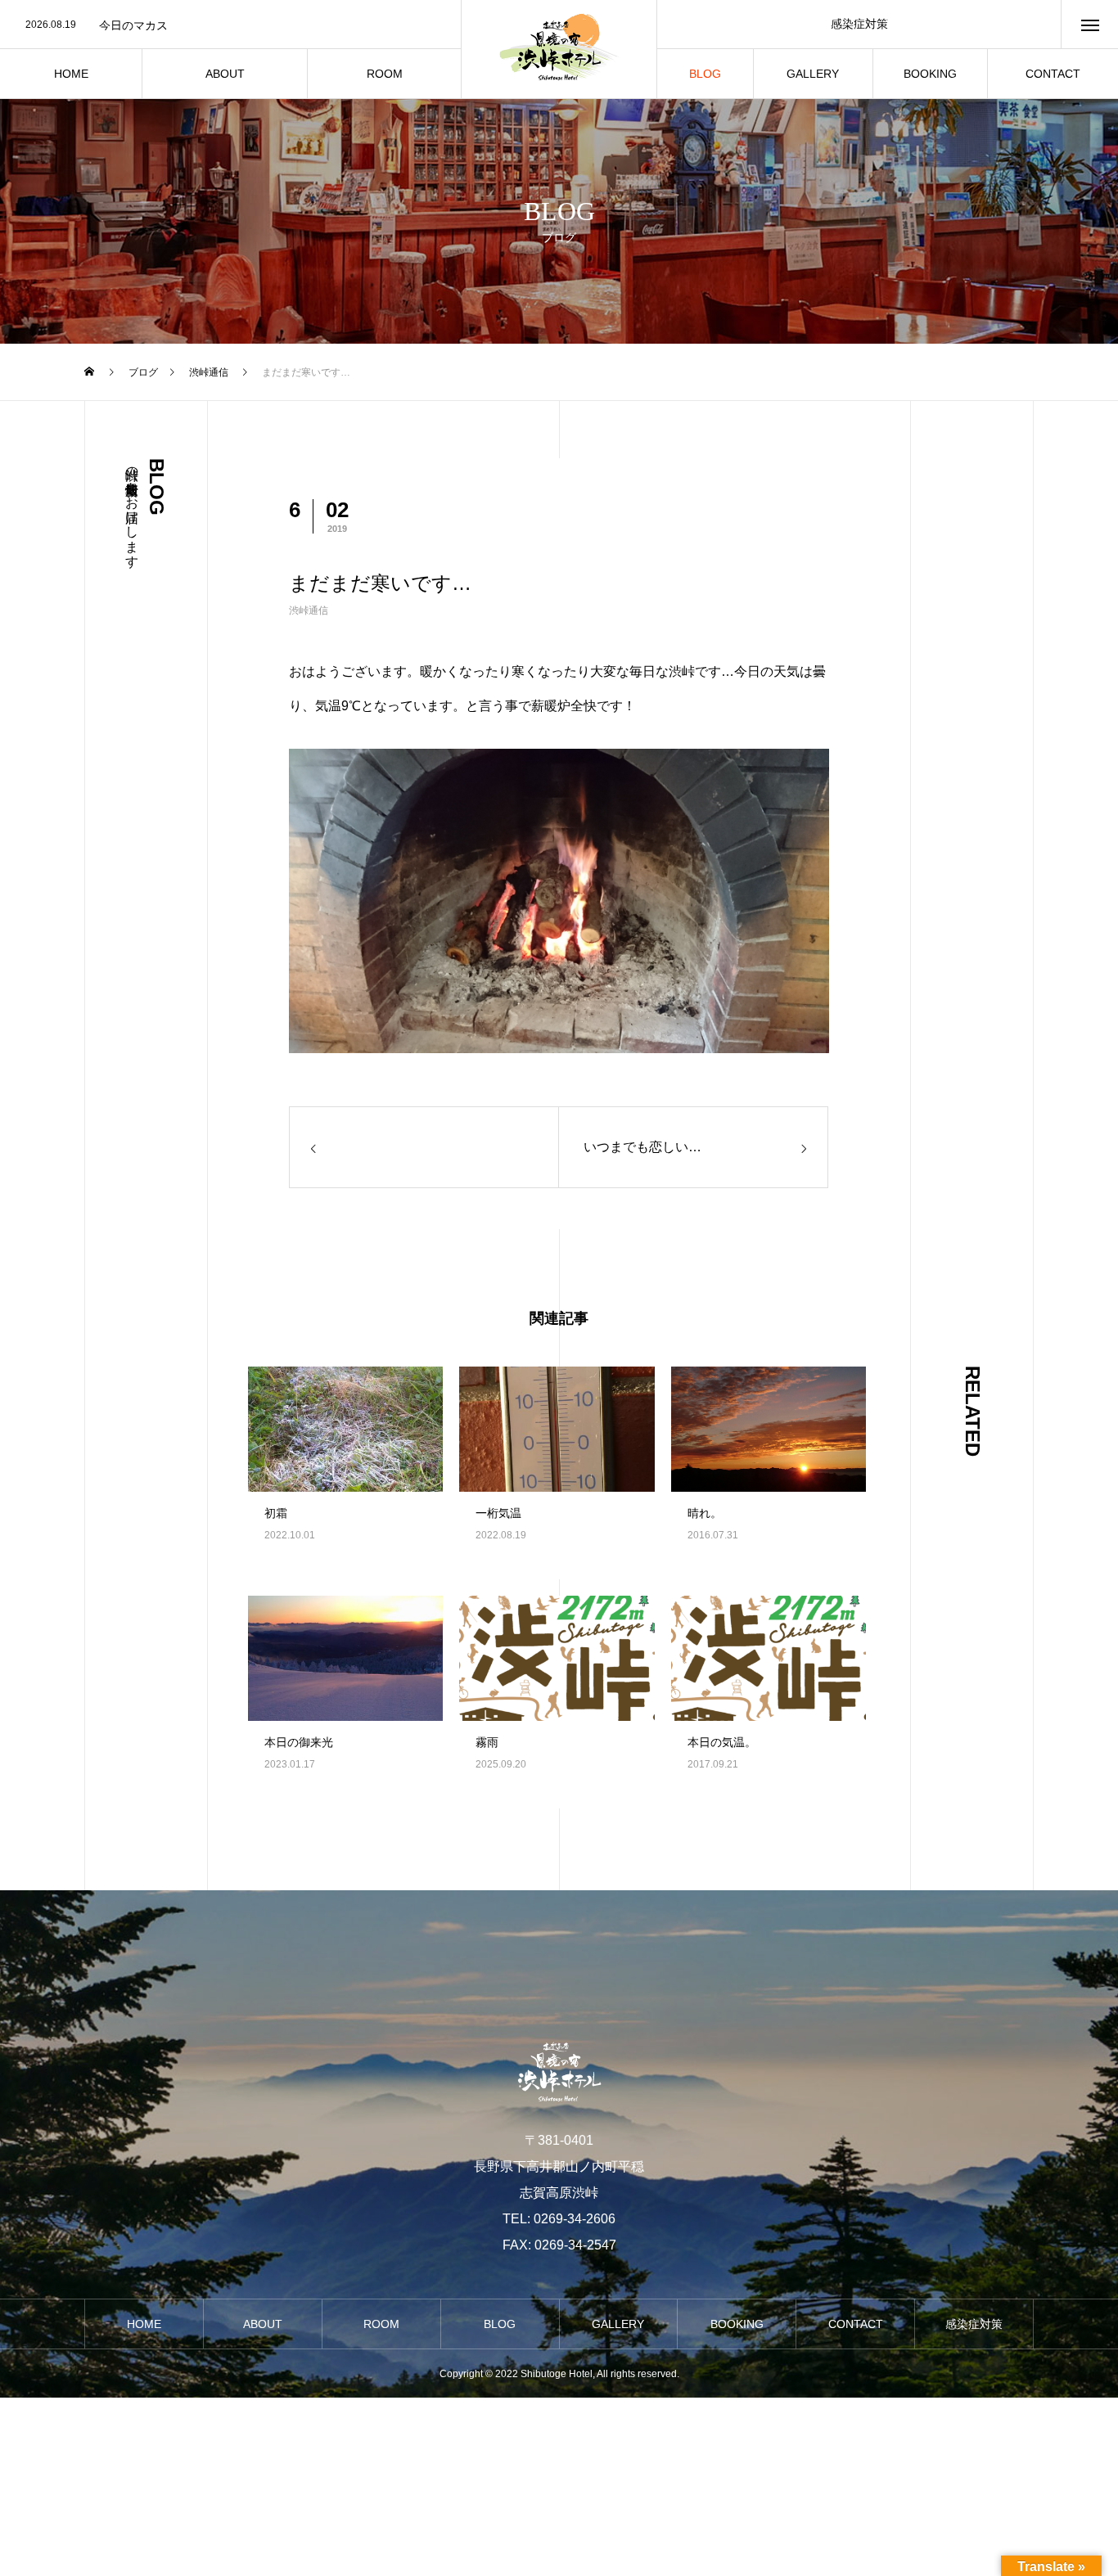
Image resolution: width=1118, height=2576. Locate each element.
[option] (230, 25)
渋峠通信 (309, 610)
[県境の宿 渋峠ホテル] (559, 49)
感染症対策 (859, 24)
